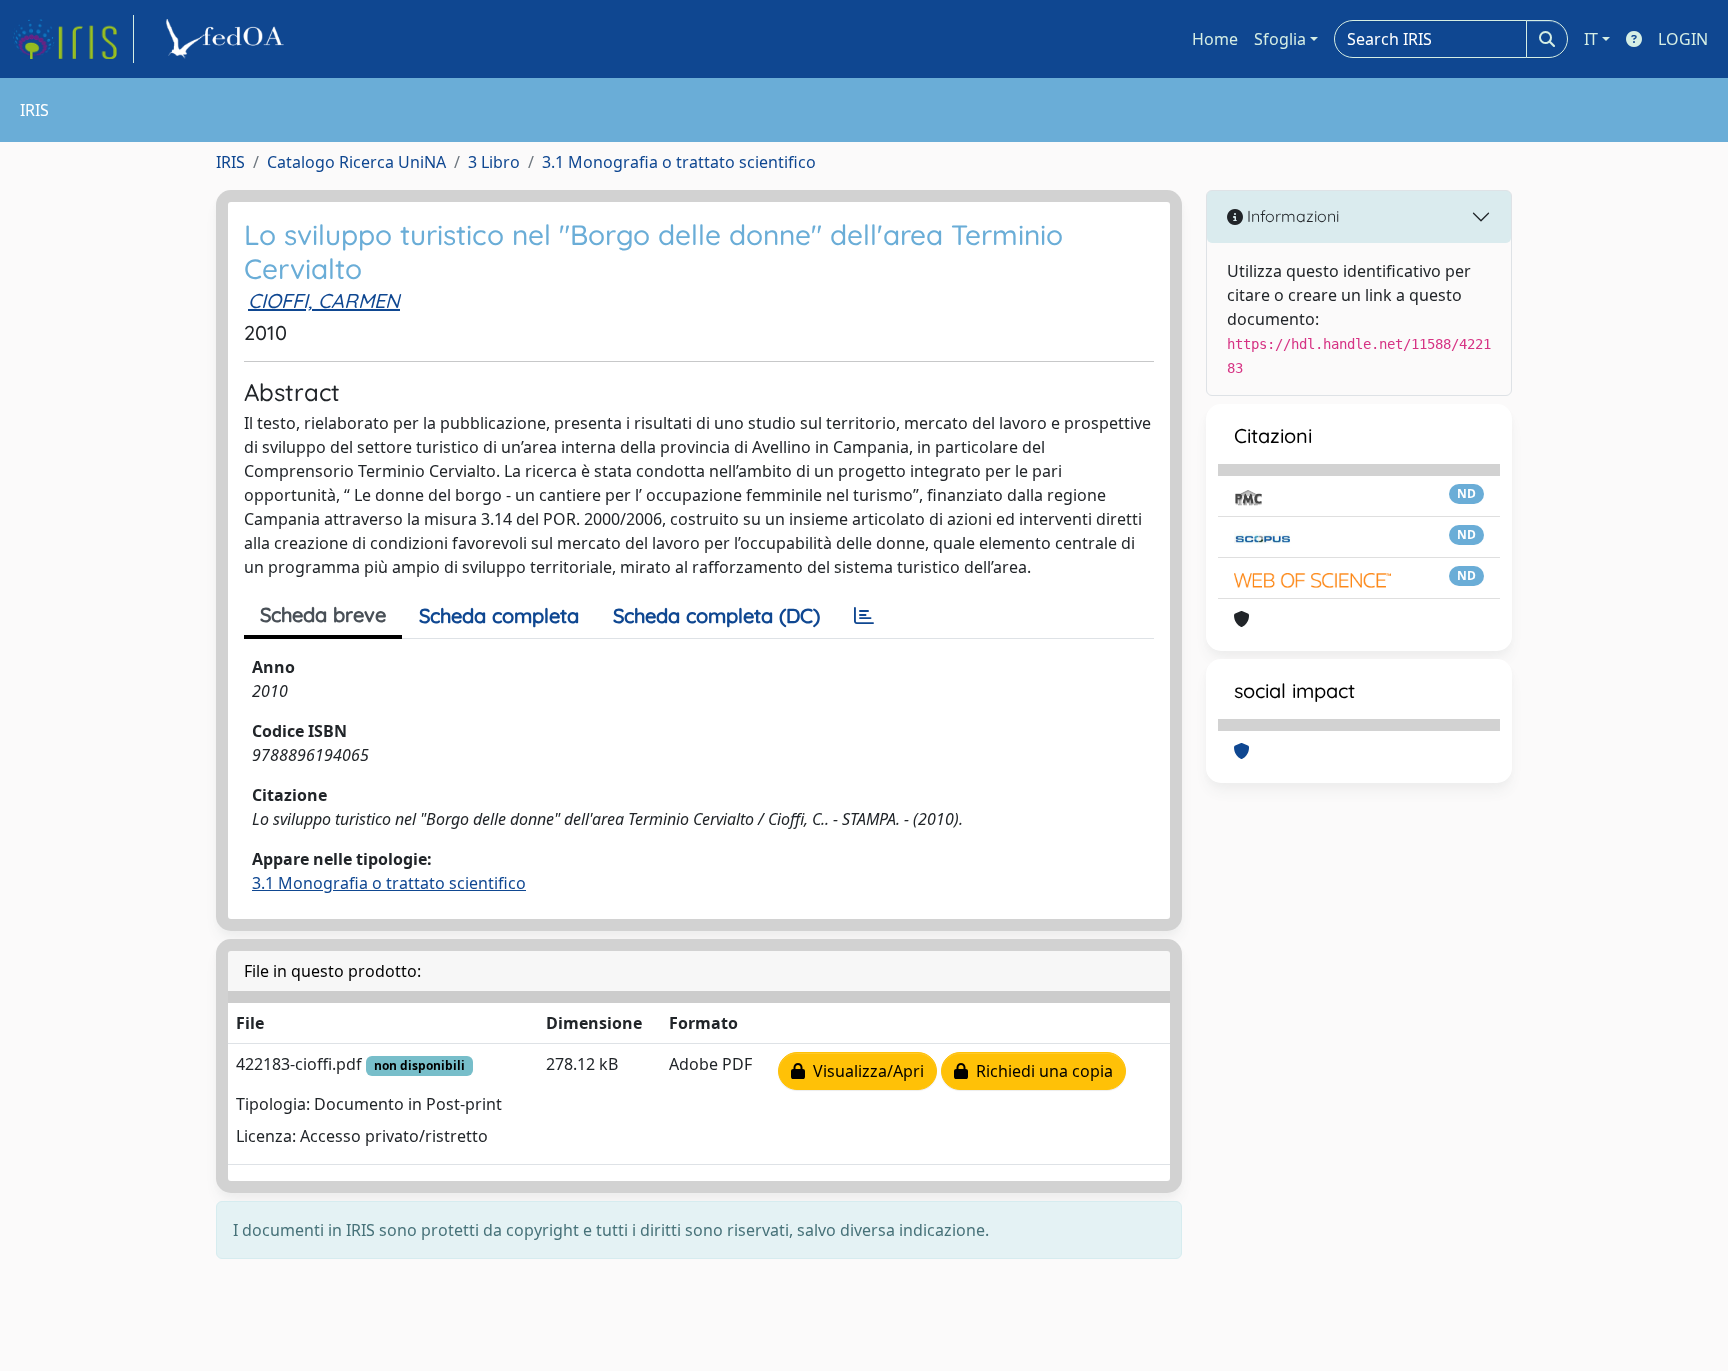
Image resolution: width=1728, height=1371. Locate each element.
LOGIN (1683, 39)
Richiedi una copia (1040, 1071)
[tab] (864, 616)
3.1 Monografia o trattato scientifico (679, 162)
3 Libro (494, 162)
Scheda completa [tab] (499, 615)
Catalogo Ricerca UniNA (356, 162)
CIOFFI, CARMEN (324, 300)
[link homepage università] (228, 39)
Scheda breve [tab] (323, 614)
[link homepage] (73, 39)
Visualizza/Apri (864, 1071)
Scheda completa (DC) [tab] (716, 615)
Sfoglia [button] (1280, 39)
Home (1215, 39)
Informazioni (1291, 216)
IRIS (230, 162)
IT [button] (1591, 39)
